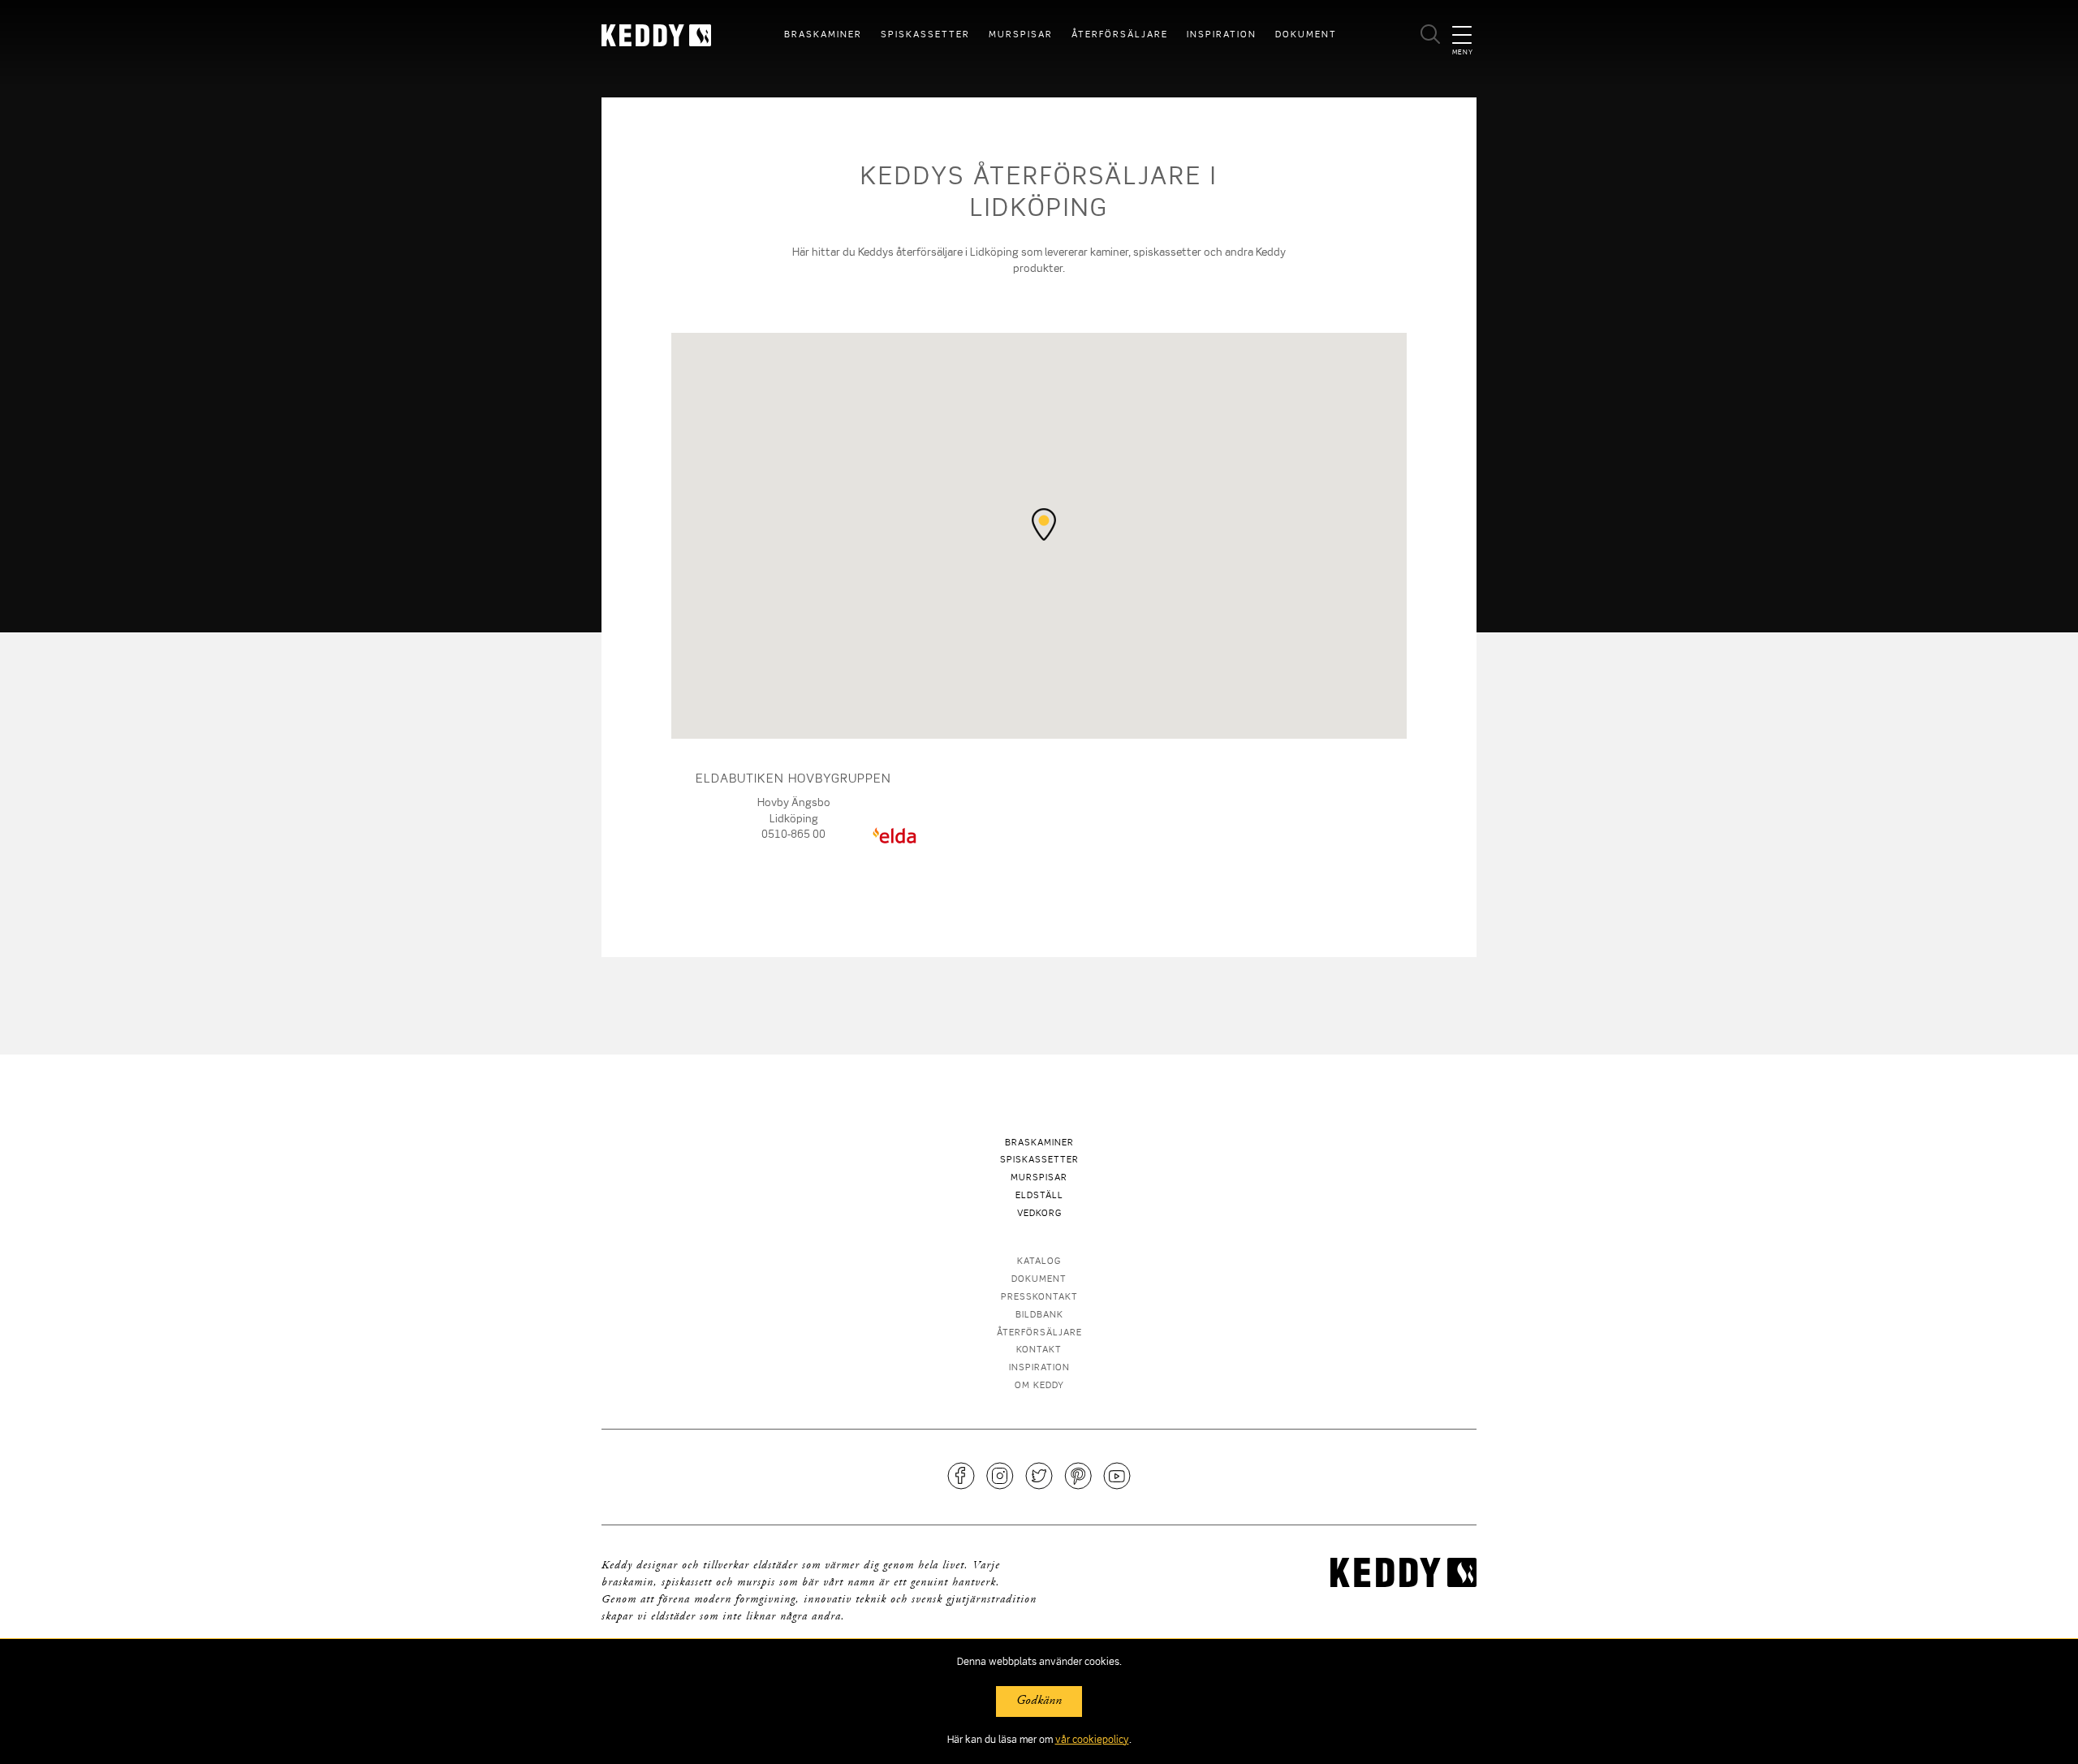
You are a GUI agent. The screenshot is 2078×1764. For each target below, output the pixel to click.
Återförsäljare (1120, 35)
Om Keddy (1039, 1386)
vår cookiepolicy (1092, 1740)
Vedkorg (1039, 1214)
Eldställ (1039, 1196)
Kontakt (1039, 1350)
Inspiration (1222, 35)
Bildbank (1039, 1315)
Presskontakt (1039, 1298)
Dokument (1306, 35)
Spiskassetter (925, 35)
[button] (1044, 524)
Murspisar (1021, 35)
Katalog (1039, 1262)
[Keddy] (667, 35)
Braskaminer (823, 35)
